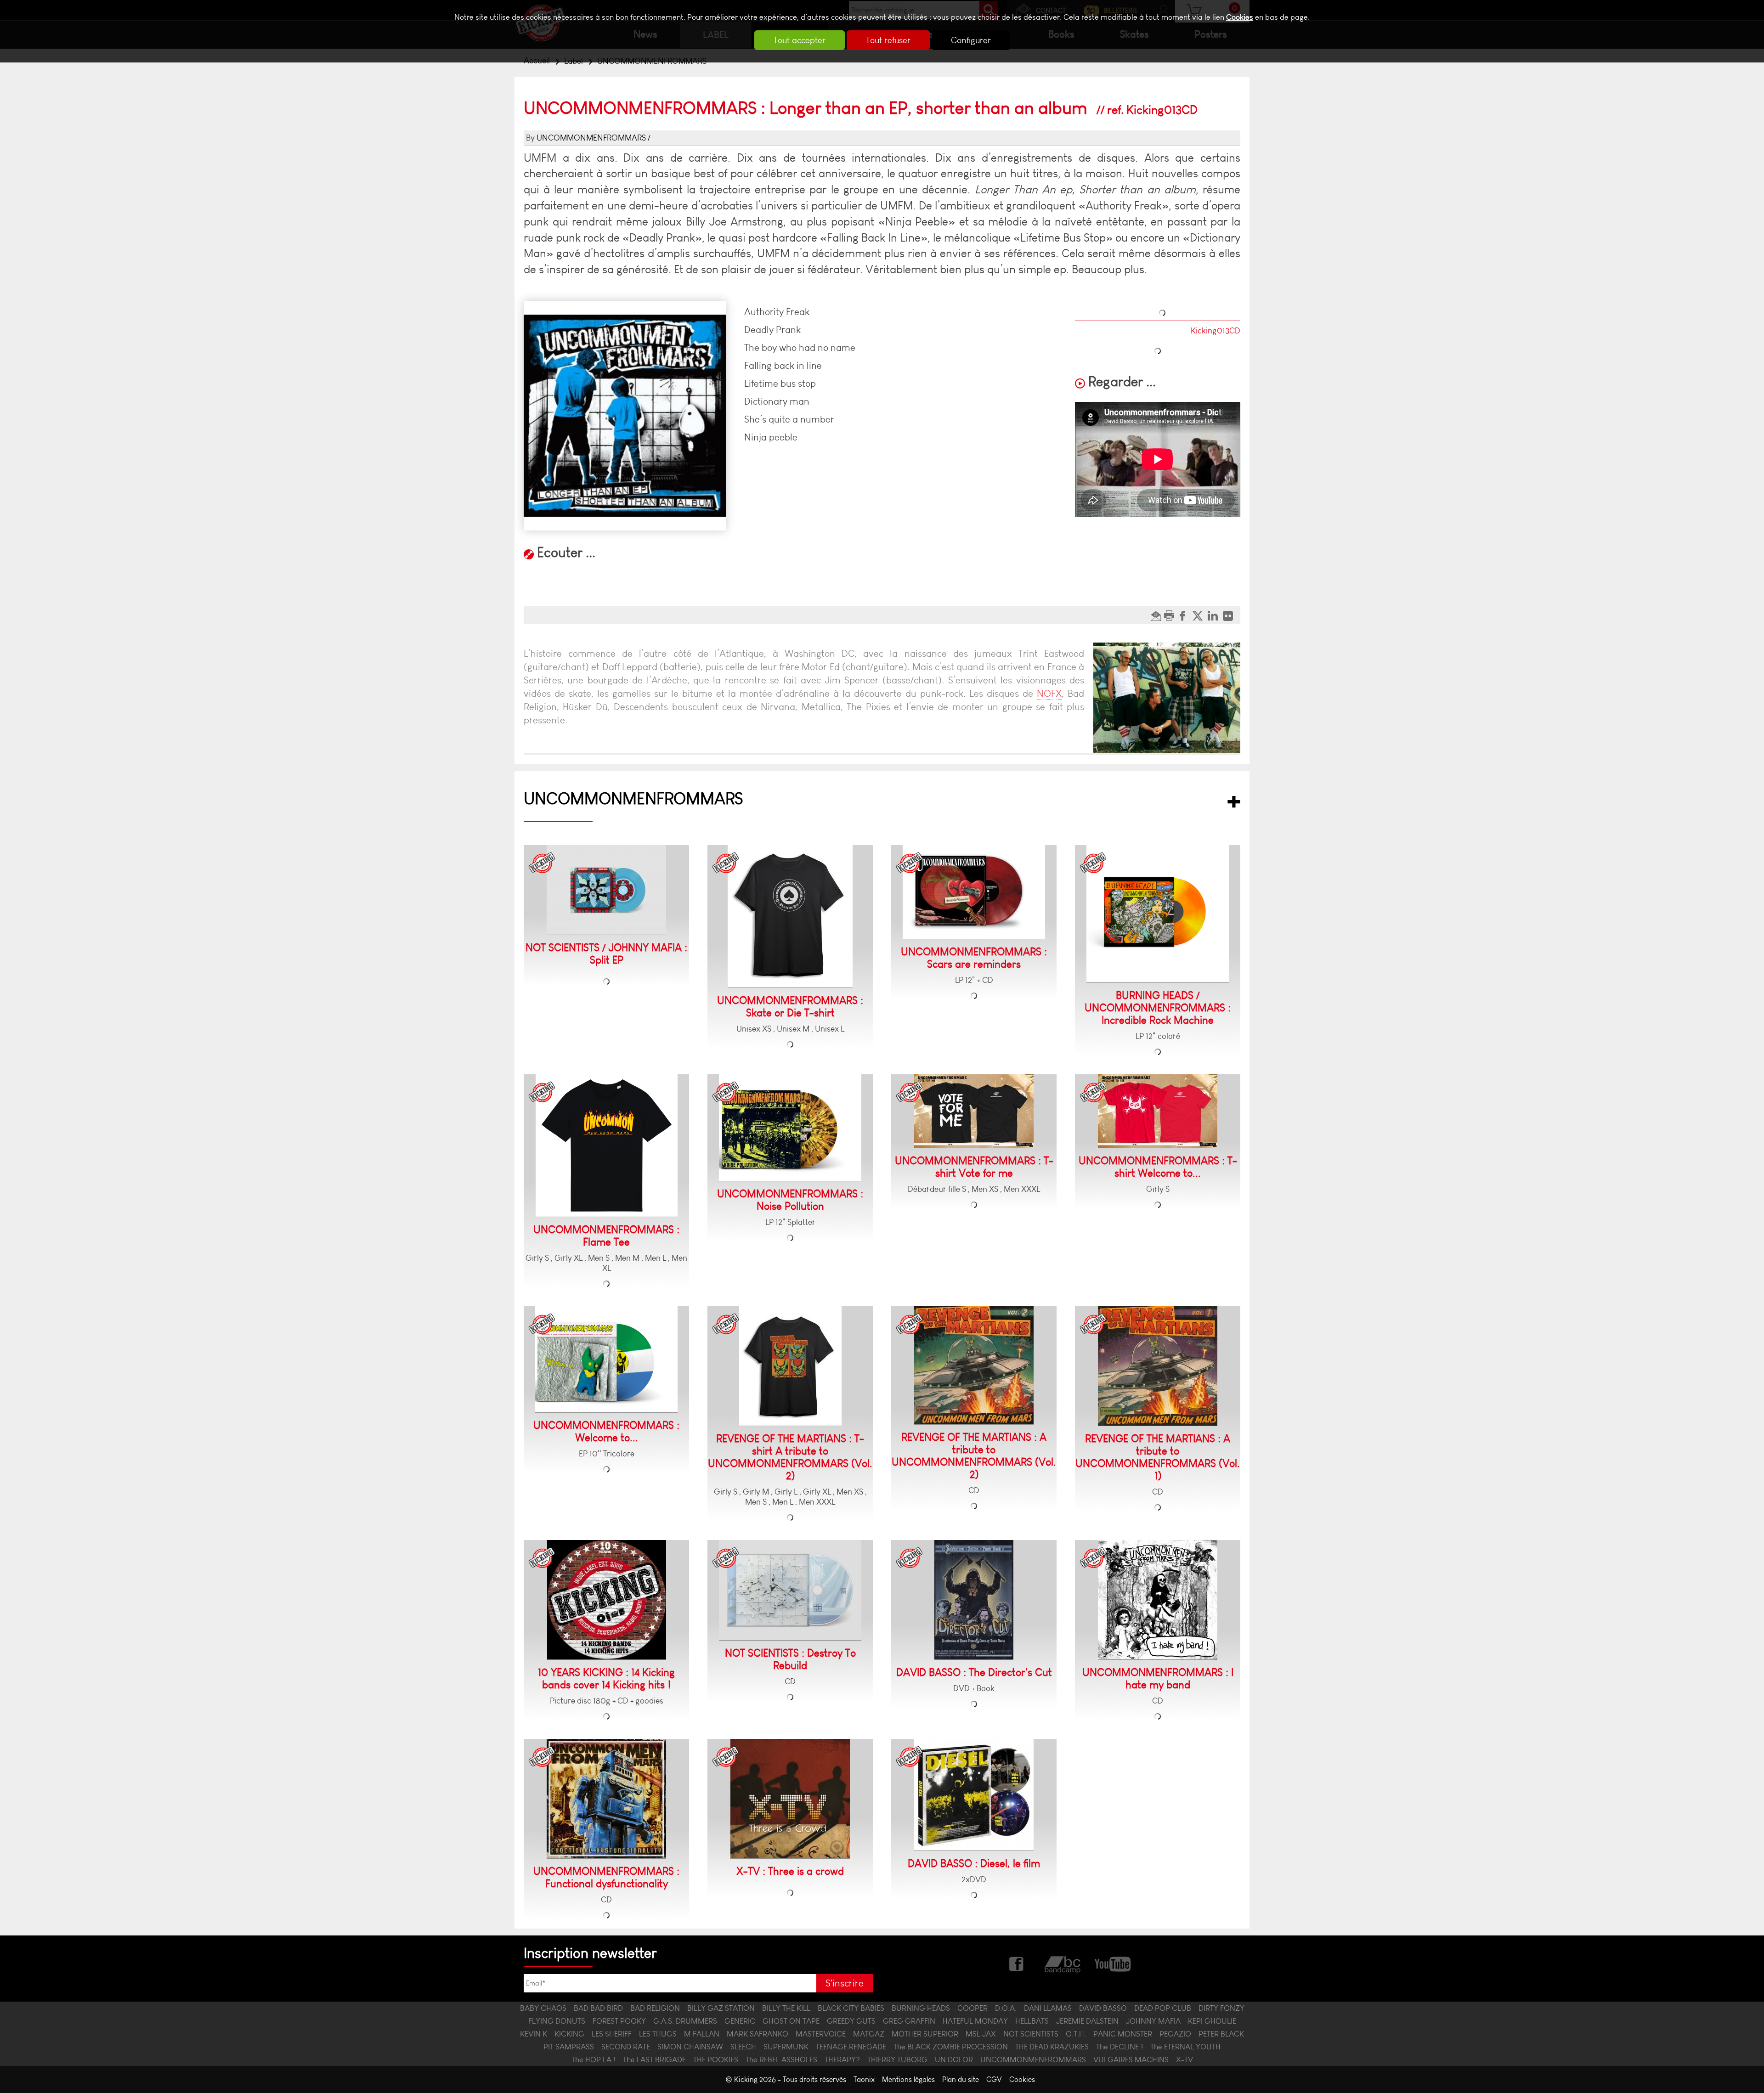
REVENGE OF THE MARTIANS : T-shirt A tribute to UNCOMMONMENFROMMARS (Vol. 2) (790, 1457)
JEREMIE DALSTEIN (1087, 2021)
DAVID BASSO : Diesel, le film (974, 1864)
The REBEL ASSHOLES (781, 2059)
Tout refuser (888, 40)
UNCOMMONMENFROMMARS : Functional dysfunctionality (606, 1878)
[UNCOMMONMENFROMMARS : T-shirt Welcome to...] (1158, 1111)
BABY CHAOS (543, 2008)
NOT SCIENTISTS (1031, 2034)
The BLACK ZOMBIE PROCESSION (951, 2047)
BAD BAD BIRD (598, 2008)
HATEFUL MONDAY (975, 2021)
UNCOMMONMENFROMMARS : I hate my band (1158, 1679)
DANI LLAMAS (1048, 2008)
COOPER (972, 2008)
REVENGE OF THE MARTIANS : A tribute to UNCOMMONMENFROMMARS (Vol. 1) (1158, 1457)
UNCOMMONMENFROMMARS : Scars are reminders (974, 958)
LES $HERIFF (612, 2034)
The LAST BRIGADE (654, 2059)
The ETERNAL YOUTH (1185, 2047)
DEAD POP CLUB (1163, 2008)
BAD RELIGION (655, 2008)
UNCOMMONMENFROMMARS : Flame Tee (606, 1236)
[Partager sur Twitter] (1200, 615)
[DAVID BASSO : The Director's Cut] (974, 1600)
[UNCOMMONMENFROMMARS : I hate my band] (1158, 1600)
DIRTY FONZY (1221, 2008)
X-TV (1184, 2059)
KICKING (569, 2034)
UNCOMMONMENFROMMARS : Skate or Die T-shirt (790, 1007)
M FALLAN (702, 2034)
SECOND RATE (626, 2047)
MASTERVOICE (821, 2034)
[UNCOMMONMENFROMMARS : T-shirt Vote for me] (974, 1111)
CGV (994, 2079)
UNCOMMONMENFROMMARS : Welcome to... (606, 1432)
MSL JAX (981, 2034)
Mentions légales (908, 2079)
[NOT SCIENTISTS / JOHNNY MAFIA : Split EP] (606, 890)
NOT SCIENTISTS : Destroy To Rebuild (790, 1659)
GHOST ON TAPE (791, 2021)
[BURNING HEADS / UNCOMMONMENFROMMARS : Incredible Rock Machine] (1158, 914)
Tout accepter (800, 40)
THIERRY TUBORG (897, 2059)
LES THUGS (658, 2034)
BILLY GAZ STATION (721, 2008)
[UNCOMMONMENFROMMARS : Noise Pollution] (790, 1128)
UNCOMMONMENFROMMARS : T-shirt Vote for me (974, 1167)
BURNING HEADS (921, 2008)
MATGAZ (869, 2034)
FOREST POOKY (619, 2021)
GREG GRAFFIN (909, 2021)
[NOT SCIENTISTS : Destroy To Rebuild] (790, 1590)
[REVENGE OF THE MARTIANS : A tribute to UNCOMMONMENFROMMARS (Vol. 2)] (974, 1365)
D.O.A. (1006, 2008)
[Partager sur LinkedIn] (1215, 615)
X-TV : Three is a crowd (790, 1871)
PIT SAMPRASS (569, 2047)
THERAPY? (842, 2059)
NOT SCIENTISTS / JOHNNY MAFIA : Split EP (606, 954)
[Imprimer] (1170, 615)
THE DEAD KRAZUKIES (1052, 2047)
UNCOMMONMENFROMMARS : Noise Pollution (790, 1200)
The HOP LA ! (594, 2059)
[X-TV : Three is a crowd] (790, 1799)
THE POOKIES (716, 2059)
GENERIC (740, 2021)
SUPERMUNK (786, 2047)
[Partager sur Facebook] (1185, 615)
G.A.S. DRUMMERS (685, 2021)
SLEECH (743, 2047)
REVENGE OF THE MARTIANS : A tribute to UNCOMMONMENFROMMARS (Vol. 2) (974, 1456)
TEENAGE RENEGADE (851, 2047)
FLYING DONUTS (557, 2021)
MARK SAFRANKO (758, 2034)
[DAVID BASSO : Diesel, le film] (974, 1795)
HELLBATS (1032, 2021)
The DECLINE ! (1119, 2047)
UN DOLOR (954, 2059)
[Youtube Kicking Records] (1112, 1963)
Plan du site (961, 2079)
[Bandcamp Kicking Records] (1063, 1963)
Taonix (864, 2079)
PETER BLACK (1221, 2034)
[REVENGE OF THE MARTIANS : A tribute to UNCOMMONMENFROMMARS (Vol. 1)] (1158, 1366)
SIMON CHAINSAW (690, 2047)
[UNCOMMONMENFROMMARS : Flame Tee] (607, 1146)
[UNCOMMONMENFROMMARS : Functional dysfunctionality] (606, 1799)
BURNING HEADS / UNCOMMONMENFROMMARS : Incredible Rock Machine (1158, 1008)
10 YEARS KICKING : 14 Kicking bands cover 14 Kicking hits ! (606, 1679)
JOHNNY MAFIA (1153, 2021)
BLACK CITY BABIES (851, 2008)
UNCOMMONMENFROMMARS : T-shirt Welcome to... (1158, 1167)
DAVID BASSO (1103, 2008)
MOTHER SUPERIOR (925, 2034)
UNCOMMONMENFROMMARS (591, 138)
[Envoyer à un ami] (1157, 615)
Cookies (1240, 17)
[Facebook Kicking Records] (1017, 1963)
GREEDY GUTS (851, 2021)
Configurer (971, 40)
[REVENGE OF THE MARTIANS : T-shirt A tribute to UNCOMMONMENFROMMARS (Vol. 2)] (790, 1366)
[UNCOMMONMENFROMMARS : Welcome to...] (606, 1360)
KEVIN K (534, 2034)
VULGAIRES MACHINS (1131, 2059)
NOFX (1049, 693)
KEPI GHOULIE (1212, 2021)
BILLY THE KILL (786, 2008)
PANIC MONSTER (1123, 2034)
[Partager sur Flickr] (1230, 615)
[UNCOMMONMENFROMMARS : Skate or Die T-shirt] (790, 917)
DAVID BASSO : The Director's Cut (974, 1673)
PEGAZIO (1175, 2034)
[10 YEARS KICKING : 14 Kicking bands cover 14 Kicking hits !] (607, 1600)
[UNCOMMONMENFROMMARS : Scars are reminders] (974, 892)
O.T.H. (1076, 2034)
